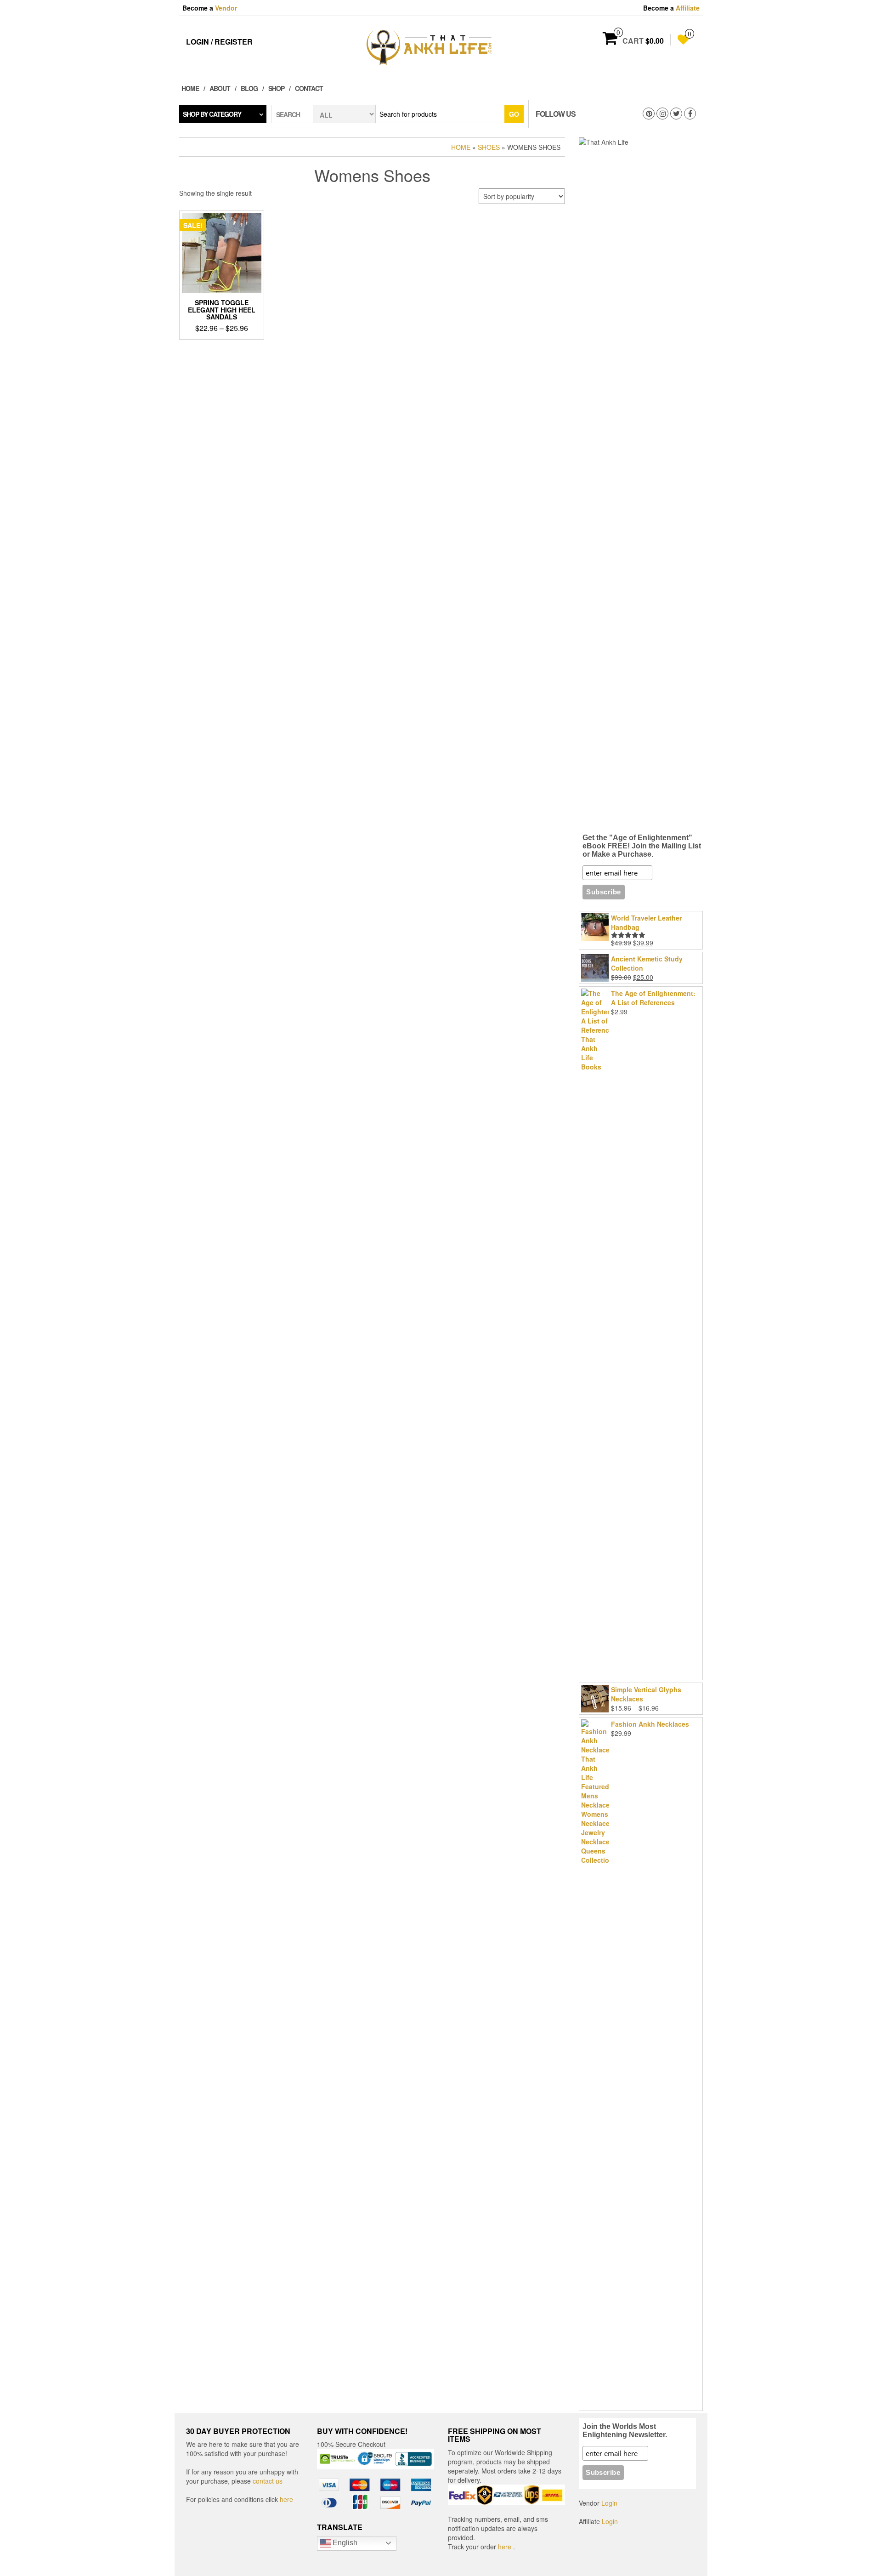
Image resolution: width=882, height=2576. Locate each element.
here (286, 2499)
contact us (268, 2481)
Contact (309, 88)
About (220, 88)
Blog (249, 88)
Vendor (226, 8)
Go (514, 114)
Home (190, 88)
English (344, 2543)
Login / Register (219, 42)
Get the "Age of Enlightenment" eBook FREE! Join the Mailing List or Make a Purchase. (642, 846)
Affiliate (688, 8)
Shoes (489, 147)
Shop (276, 88)
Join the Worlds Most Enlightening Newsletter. (625, 2431)
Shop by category (212, 114)
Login (609, 2503)
